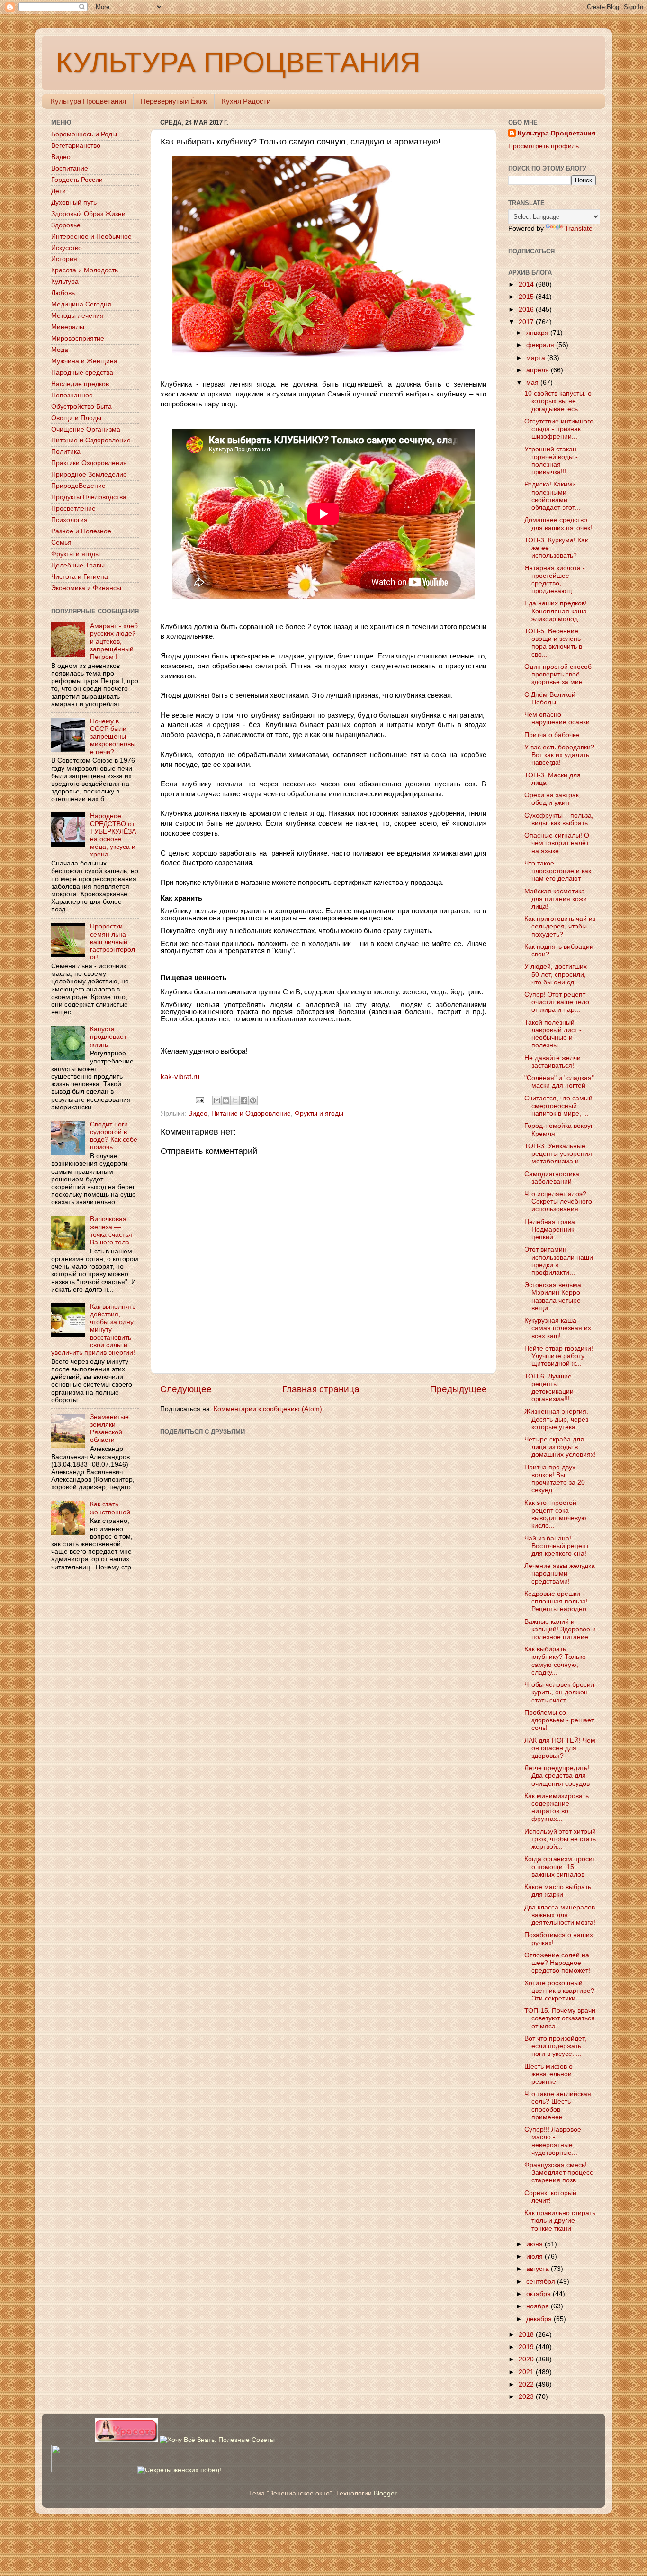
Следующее (186, 1389)
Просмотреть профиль (544, 146)
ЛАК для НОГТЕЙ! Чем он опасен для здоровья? (560, 1748)
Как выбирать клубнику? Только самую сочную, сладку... (555, 1661)
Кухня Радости (246, 101)
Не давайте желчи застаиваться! (553, 1062)
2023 (527, 2397)
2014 (527, 284)
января (538, 333)
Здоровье (66, 225)
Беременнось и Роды (84, 134)
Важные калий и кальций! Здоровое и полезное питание (560, 1629)
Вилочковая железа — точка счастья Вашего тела (111, 1231)
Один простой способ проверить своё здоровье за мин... (558, 674)
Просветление (73, 509)
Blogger (385, 2493)
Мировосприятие (78, 338)
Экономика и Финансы (86, 588)
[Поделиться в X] (235, 1100)
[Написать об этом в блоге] (226, 1100)
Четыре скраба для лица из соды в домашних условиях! (560, 1447)
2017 (527, 322)
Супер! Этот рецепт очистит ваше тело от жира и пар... (557, 1002)
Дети (58, 191)
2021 (527, 2372)
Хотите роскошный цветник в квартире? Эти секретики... (559, 1991)
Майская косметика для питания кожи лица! (556, 899)
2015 (527, 297)
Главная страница (321, 1389)
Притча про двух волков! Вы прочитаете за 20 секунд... (555, 1479)
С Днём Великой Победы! (550, 698)
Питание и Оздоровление (251, 1113)
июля (535, 2256)
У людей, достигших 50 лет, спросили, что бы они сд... (556, 974)
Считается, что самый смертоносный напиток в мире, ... (558, 1106)
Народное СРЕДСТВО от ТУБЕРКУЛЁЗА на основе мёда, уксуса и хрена (113, 835)
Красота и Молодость (85, 270)
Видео (198, 1113)
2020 (527, 2359)
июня (535, 2244)
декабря (540, 2319)
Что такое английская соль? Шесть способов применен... (558, 2106)
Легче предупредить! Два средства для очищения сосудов (557, 1776)
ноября (539, 2306)
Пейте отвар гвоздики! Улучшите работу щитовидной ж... (559, 1356)
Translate (579, 229)
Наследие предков (80, 384)
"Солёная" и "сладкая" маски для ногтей (559, 1082)
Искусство (67, 248)
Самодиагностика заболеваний (552, 1178)
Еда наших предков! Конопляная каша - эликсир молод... (558, 611)
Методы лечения (77, 316)
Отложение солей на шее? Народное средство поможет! (557, 1963)
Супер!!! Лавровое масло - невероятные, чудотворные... (553, 2141)
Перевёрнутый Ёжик (174, 101)
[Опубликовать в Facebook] (244, 1100)
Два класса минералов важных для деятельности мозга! (560, 1915)
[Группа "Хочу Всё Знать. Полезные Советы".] (217, 2440)
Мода (60, 350)
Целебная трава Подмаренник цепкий (550, 1229)
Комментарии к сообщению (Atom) (268, 1409)
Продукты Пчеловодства (89, 497)
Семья (61, 543)
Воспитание (70, 168)
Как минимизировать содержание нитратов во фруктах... (557, 1808)
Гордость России (77, 180)
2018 (527, 2335)
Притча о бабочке (552, 735)
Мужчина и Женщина (84, 361)
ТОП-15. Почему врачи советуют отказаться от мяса (560, 2018)
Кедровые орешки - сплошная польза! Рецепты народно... (558, 1601)
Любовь (63, 293)
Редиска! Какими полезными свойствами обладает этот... (552, 496)
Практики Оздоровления (89, 463)
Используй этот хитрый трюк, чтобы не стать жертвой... (560, 1839)
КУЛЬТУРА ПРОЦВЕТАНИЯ (238, 62)
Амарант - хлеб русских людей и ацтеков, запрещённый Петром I (114, 641)
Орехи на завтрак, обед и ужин (553, 799)
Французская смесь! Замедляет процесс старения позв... (559, 2173)
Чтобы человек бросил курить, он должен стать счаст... (559, 1692)
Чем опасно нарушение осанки (557, 718)
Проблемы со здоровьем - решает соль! (559, 1720)
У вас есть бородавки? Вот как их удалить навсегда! (559, 755)
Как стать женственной (110, 1508)
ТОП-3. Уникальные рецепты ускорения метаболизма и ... (558, 1154)
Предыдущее (458, 1389)
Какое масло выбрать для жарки (558, 1891)
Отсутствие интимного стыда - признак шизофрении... (559, 429)
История (64, 259)
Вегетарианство (76, 146)
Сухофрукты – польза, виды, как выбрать (559, 819)
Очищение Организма (86, 429)
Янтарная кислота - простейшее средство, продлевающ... (555, 580)
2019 (527, 2347)
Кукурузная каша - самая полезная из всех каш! (557, 1328)
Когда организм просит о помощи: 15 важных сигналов (560, 1867)
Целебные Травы (78, 565)
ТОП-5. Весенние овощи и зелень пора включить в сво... (553, 643)
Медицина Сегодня (81, 304)
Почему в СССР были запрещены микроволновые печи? (113, 737)
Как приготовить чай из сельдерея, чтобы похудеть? (560, 926)
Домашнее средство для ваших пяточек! (558, 524)
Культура (65, 282)
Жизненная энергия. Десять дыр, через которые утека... (556, 1419)
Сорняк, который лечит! (550, 2197)
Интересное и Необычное (91, 237)
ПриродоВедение (78, 486)
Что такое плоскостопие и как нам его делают (558, 871)
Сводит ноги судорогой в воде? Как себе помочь (114, 1136)
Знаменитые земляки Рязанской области (109, 1429)
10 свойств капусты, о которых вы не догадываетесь (558, 401)
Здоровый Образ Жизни (88, 214)
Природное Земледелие (89, 474)
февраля (541, 345)
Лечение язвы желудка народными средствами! (560, 1573)
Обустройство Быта (81, 407)
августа (539, 2269)
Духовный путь (74, 203)
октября (539, 2294)
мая (533, 383)
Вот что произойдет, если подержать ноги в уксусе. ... (555, 2046)
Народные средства (82, 373)
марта (537, 358)
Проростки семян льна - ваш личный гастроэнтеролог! (112, 942)
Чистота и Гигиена (80, 577)
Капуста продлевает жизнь (108, 1037)
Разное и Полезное (81, 531)
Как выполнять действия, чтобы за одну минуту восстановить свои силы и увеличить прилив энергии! (93, 1330)
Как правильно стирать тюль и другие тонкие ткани (560, 2220)
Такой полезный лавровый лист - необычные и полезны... (553, 1034)
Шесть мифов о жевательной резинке (548, 2074)
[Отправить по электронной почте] (217, 1100)
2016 (527, 310)
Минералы (68, 327)
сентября (542, 2282)
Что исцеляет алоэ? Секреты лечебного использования (558, 1202)
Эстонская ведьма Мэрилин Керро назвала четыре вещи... (553, 1297)
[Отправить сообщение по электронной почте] (200, 1100)
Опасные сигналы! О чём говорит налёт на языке (557, 843)
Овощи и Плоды (76, 418)
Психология (69, 520)
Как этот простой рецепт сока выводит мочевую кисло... (555, 1514)
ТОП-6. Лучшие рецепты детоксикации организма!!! (549, 1388)
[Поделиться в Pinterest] (253, 1100)
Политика (66, 452)
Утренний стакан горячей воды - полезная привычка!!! (551, 461)
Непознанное (72, 395)
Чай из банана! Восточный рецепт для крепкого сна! (557, 1546)
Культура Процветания (88, 101)
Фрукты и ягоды (319, 1113)
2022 (527, 2384)
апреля (539, 370)
